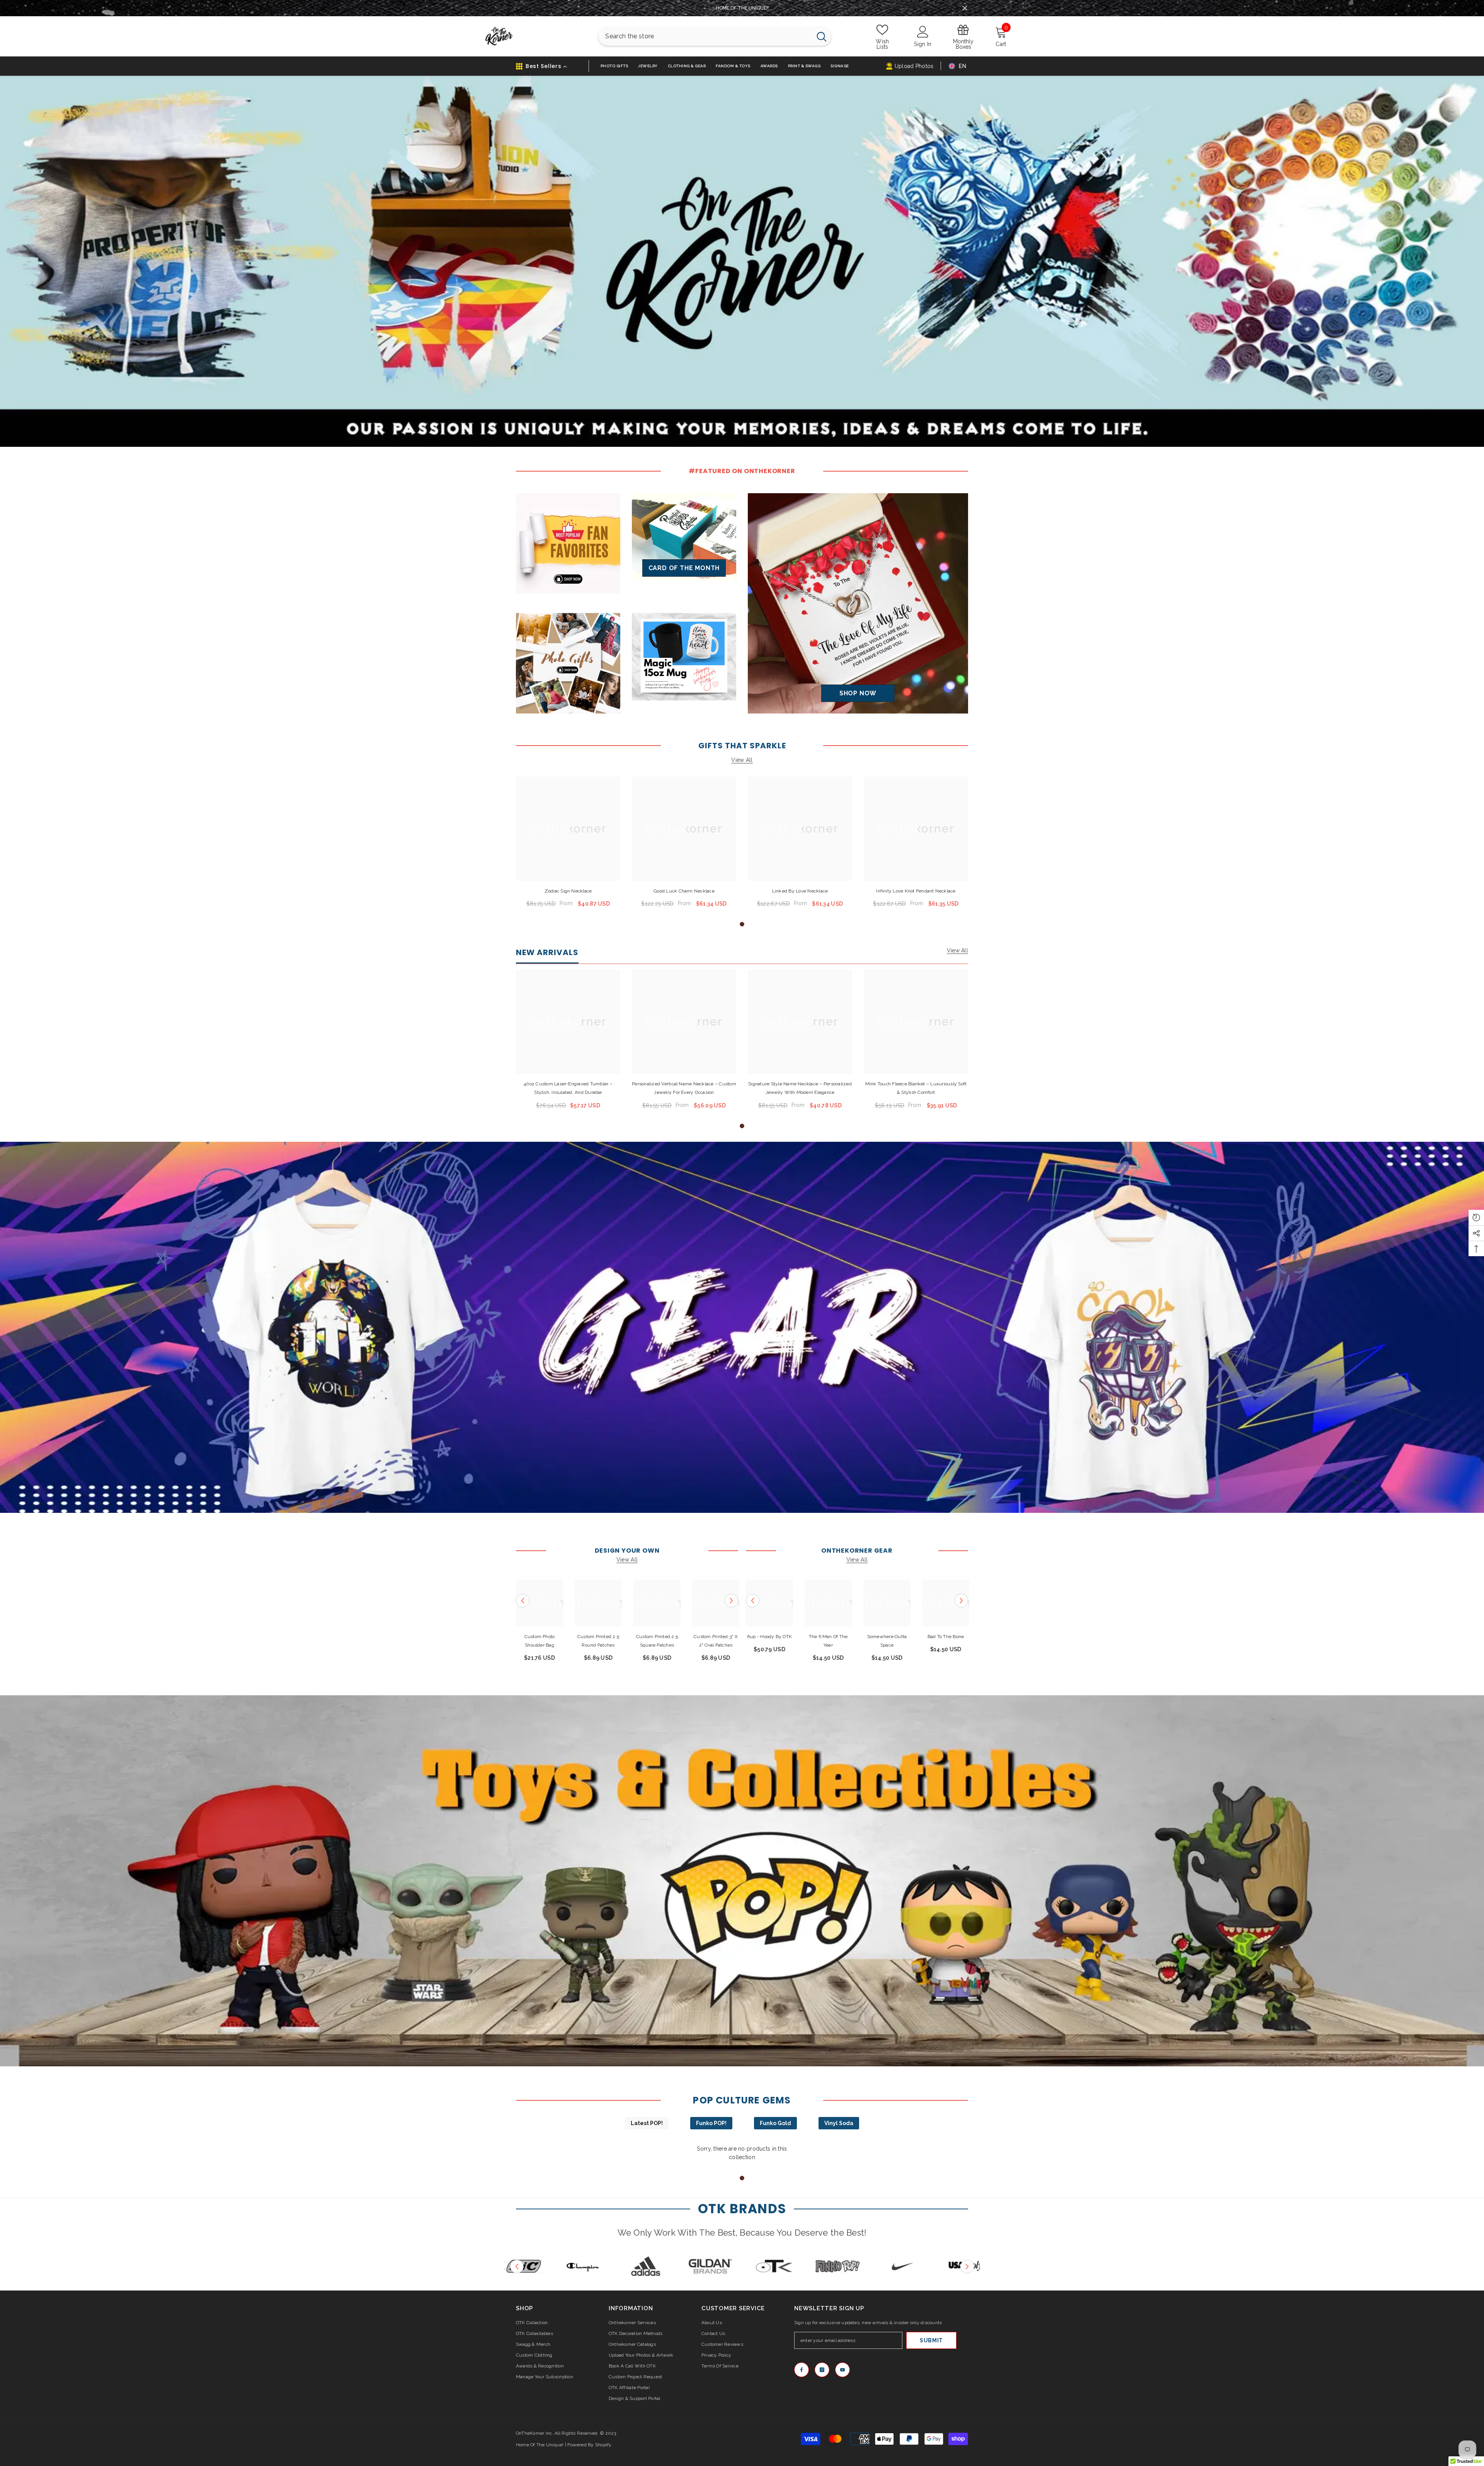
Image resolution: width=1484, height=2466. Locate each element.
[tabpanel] (568, 845)
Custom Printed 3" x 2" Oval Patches (716, 1641)
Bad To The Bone (946, 1637)
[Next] (731, 1600)
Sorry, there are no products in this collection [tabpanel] (742, 2153)
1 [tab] (742, 924)
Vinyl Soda (839, 2123)
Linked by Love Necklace (800, 891)
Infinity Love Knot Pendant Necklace (916, 891)
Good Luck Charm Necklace (684, 891)
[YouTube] (842, 2370)
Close (965, 8)
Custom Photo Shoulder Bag (540, 1641)
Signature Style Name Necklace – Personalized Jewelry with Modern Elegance (800, 1088)
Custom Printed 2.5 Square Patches (657, 1641)
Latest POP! (647, 2123)
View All (742, 760)
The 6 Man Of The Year (828, 1641)
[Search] (715, 36)
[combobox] (705, 36)
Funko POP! (711, 2123)
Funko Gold (775, 2123)
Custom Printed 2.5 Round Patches (598, 1641)
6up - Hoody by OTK (769, 1637)
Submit (931, 2340)
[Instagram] (822, 2370)
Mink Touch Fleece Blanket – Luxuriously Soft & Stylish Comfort (916, 1088)
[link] (742, 1327)
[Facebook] (802, 2370)
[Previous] (523, 1600)
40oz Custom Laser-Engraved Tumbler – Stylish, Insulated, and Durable (568, 1088)
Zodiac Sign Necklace (568, 891)
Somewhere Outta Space (887, 1641)
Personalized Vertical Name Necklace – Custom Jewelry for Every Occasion (684, 1088)
